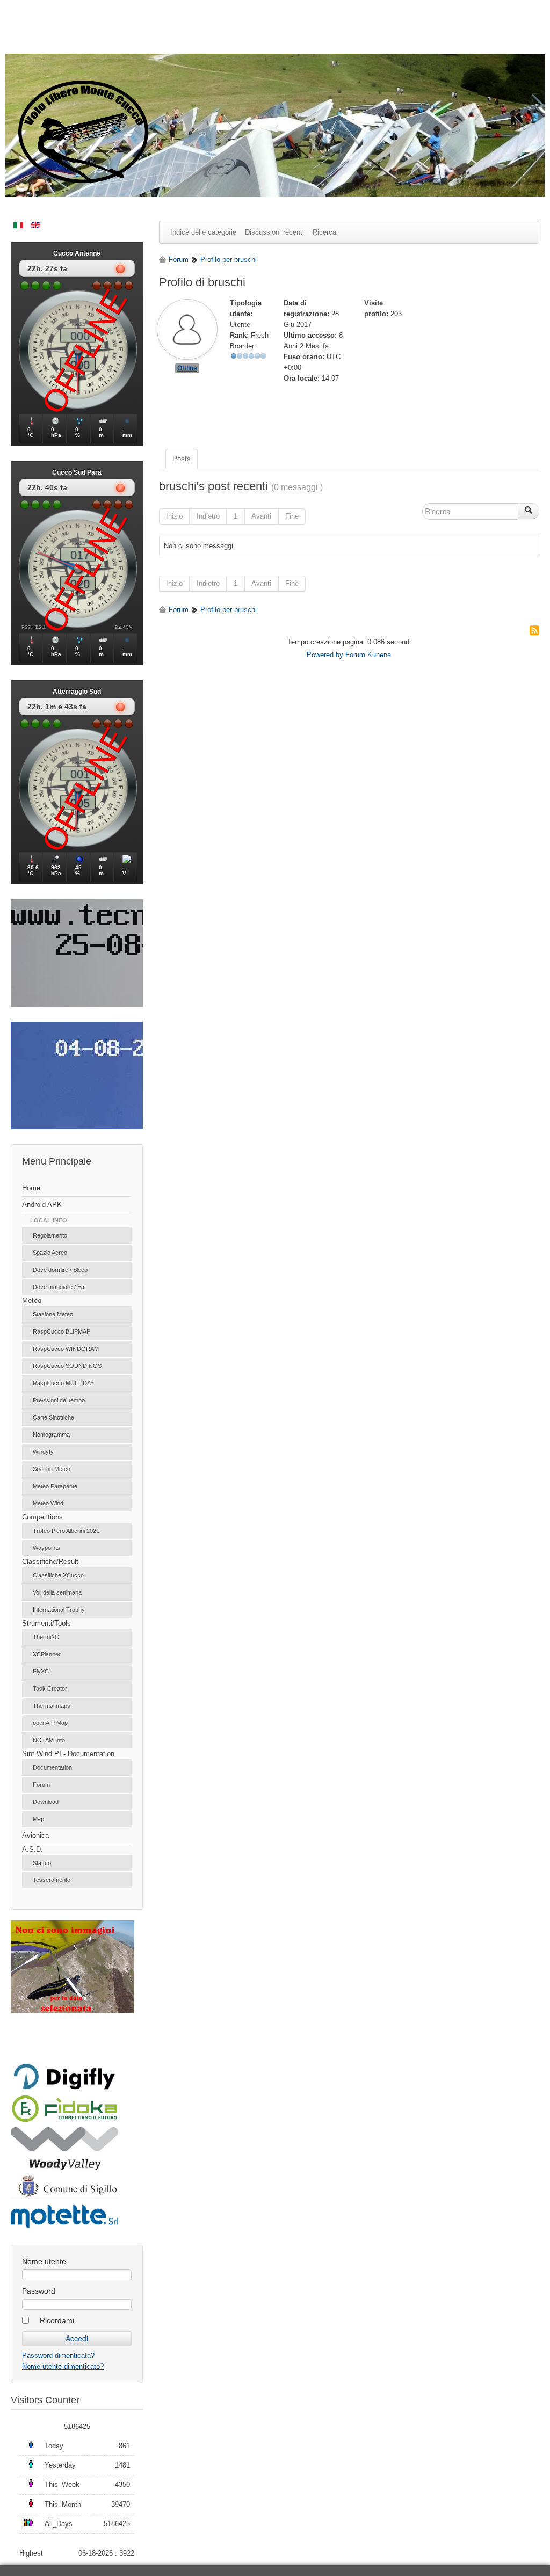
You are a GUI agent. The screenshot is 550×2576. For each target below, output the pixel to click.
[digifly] (64, 2088)
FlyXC (41, 1671)
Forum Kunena (368, 655)
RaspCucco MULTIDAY (63, 1383)
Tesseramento (52, 1880)
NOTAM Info (49, 1740)
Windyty (43, 1452)
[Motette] (64, 2227)
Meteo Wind (48, 1503)
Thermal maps (52, 1706)
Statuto (42, 1863)
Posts (182, 459)
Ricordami (57, 2320)
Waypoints (46, 1548)
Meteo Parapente (55, 1486)
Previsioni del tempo (59, 1400)
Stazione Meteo (53, 1314)
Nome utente (44, 2261)
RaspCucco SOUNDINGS (67, 1366)
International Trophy (59, 1610)
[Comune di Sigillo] (64, 2196)
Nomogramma (51, 1435)
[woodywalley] (64, 2168)
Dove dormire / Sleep (60, 1270)
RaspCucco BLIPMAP (61, 1331)
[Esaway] (64, 2120)
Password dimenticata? (58, 2356)
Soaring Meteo (52, 1469)
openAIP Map (50, 1723)
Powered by (325, 655)
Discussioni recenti (274, 232)
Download (46, 1802)
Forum (41, 1785)
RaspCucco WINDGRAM (66, 1349)
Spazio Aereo (50, 1253)
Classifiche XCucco (58, 1575)
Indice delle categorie (203, 232)
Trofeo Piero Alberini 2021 (66, 1531)
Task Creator (50, 1689)
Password (39, 2291)
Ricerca (324, 232)
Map (38, 1819)
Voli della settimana (57, 1592)
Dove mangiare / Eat (59, 1287)
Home (31, 1188)
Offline (187, 368)
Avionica (35, 1835)
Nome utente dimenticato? (63, 2366)
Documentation (52, 1767)
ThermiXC (46, 1637)
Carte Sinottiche (53, 1417)
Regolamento (50, 1235)
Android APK (42, 1205)
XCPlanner (47, 1654)
